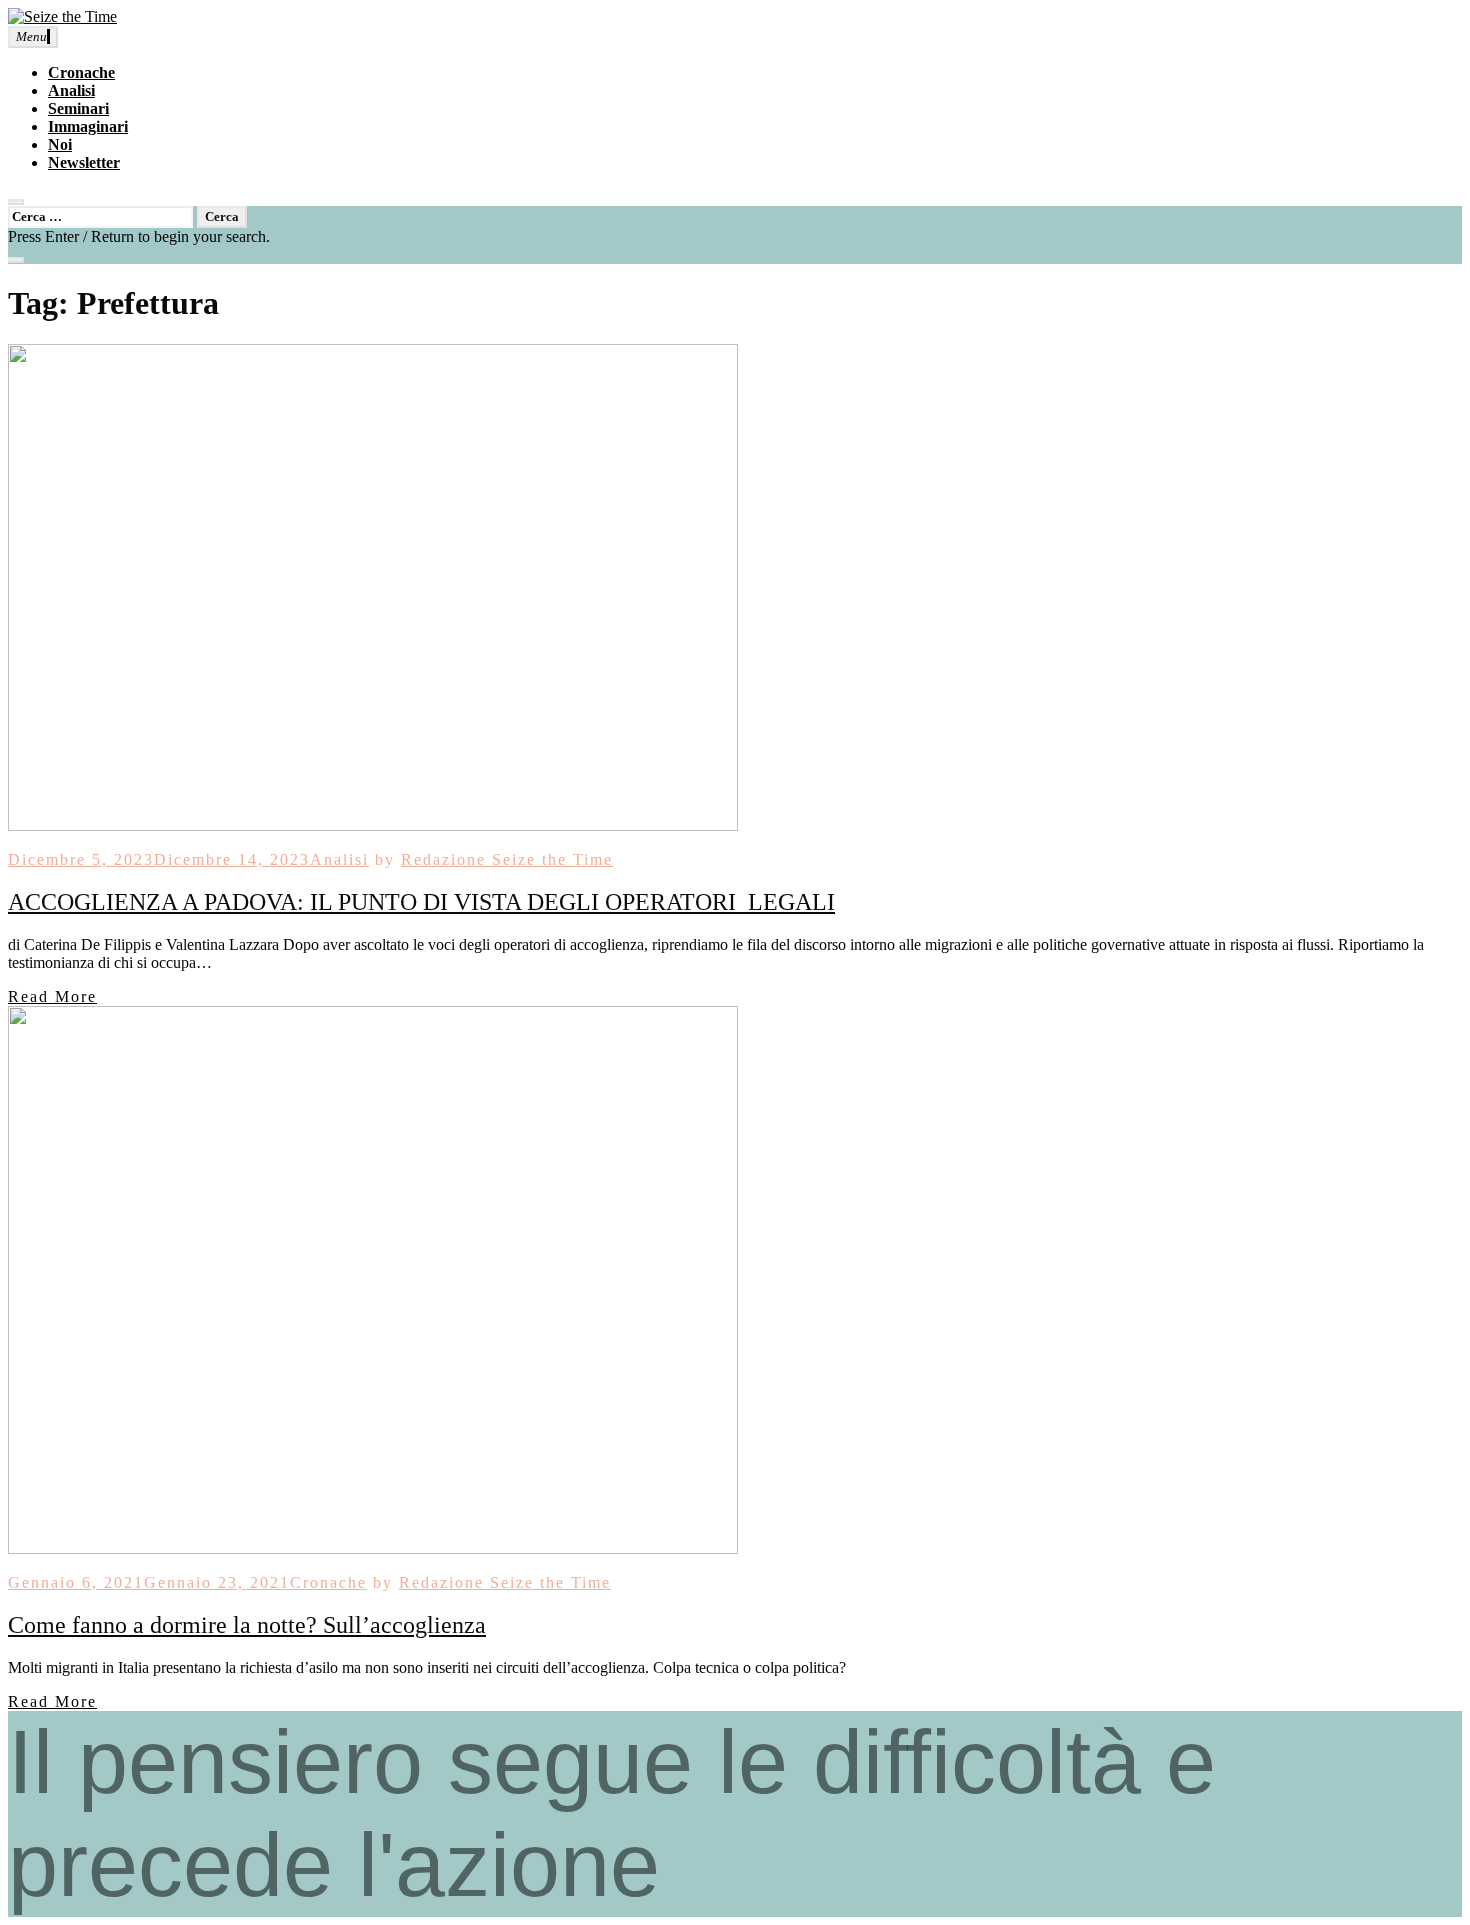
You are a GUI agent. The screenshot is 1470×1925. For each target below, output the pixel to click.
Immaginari (88, 126)
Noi (60, 144)
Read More (52, 996)
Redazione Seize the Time (507, 859)
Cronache (81, 72)
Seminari (78, 108)
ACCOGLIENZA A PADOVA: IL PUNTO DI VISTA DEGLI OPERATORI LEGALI (421, 902)
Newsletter (84, 162)
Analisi (71, 90)
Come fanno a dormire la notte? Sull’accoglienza (247, 1625)
